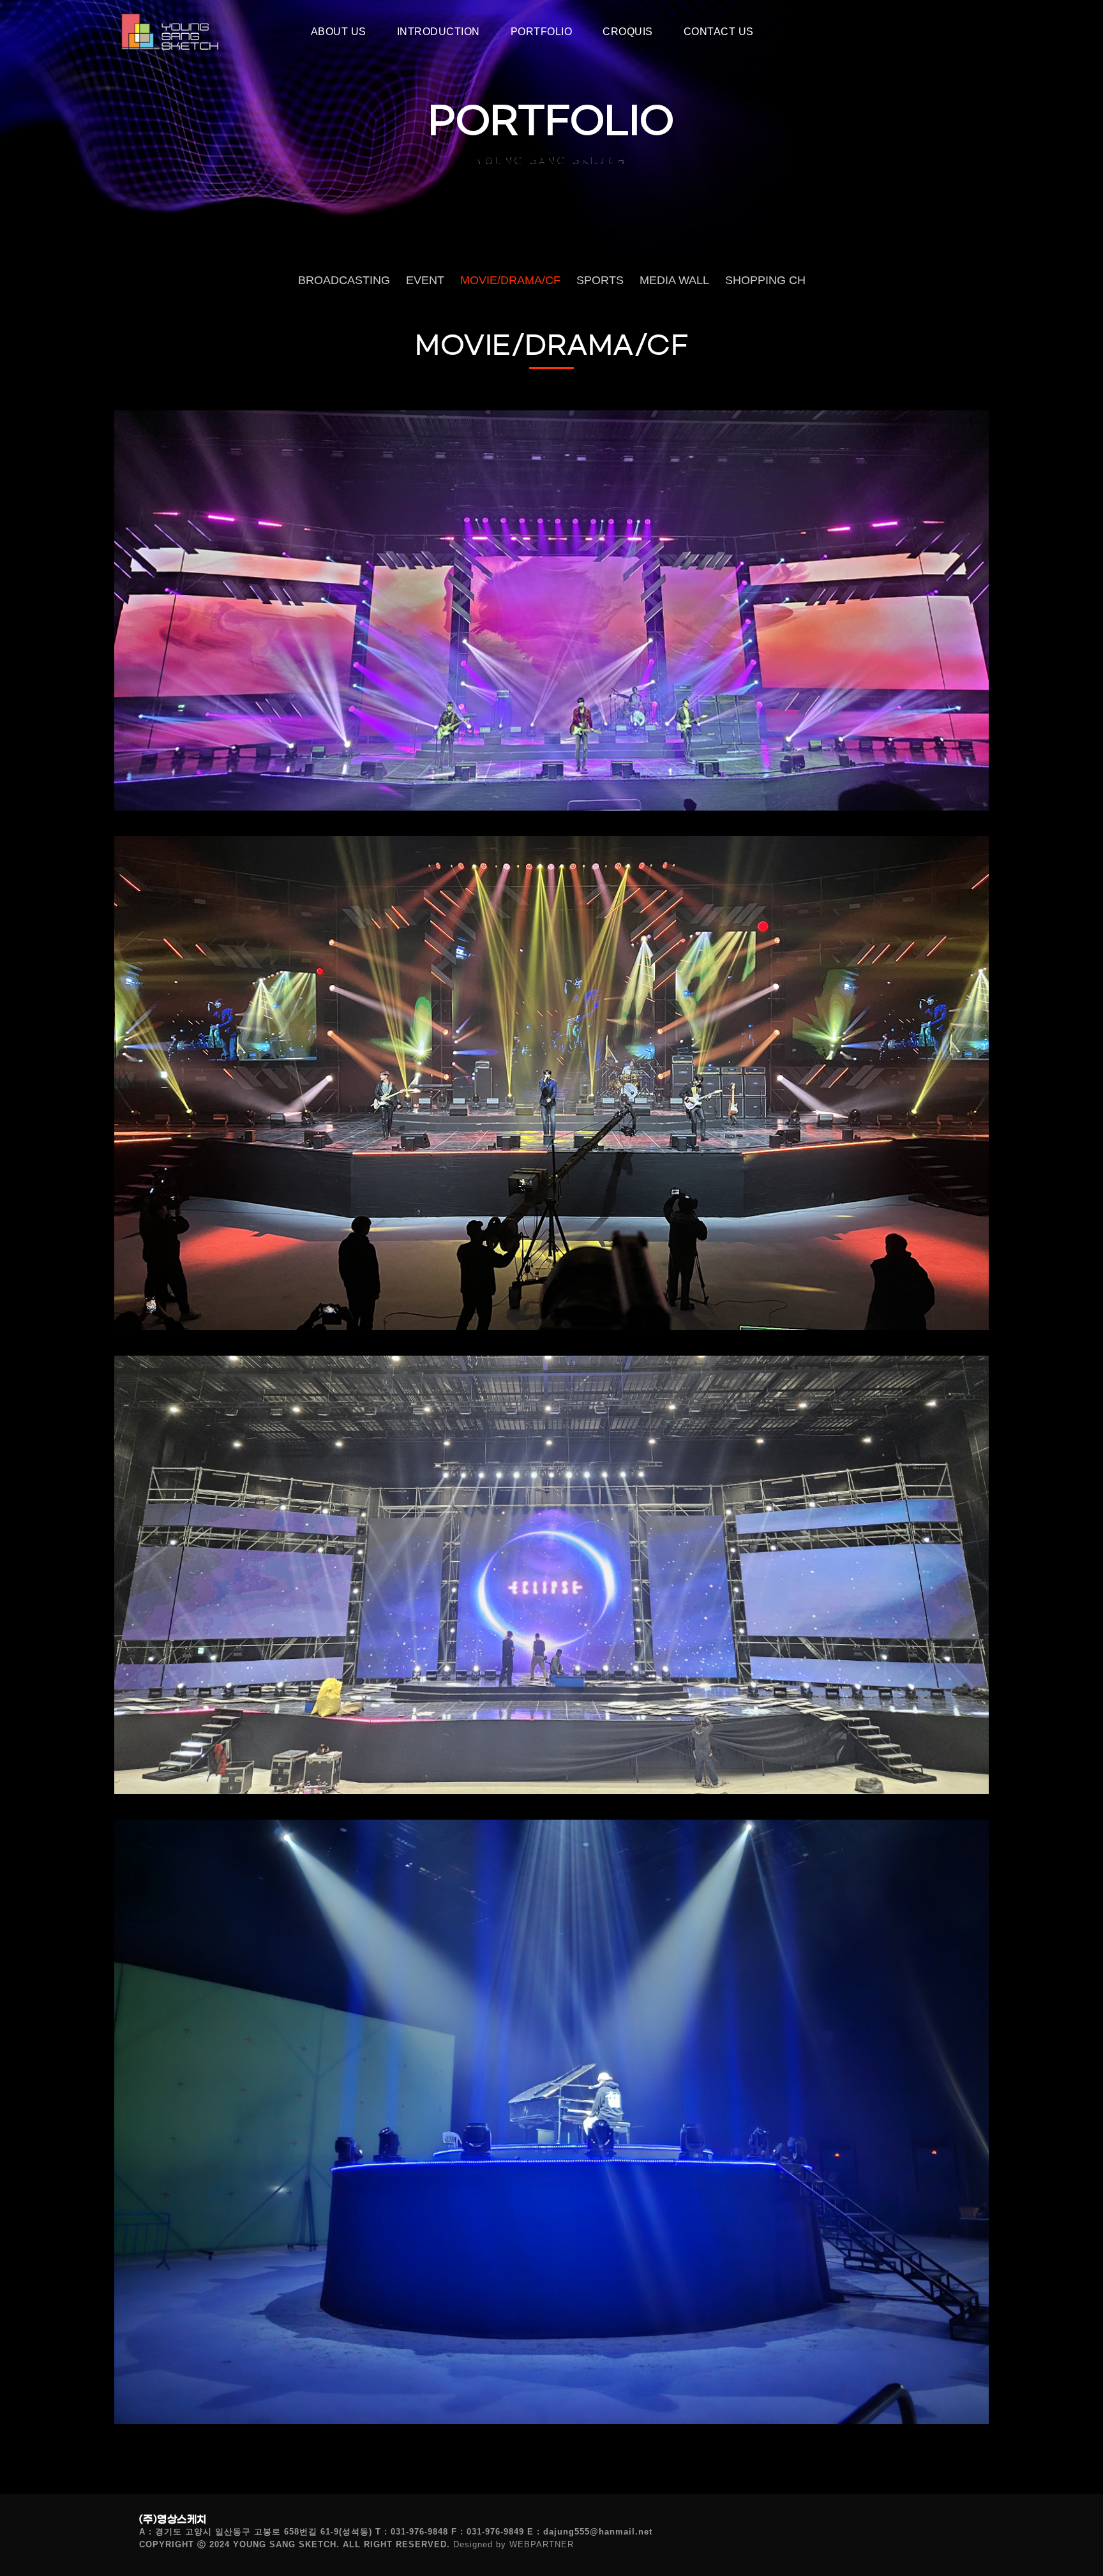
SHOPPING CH (765, 280)
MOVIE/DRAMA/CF (510, 280)
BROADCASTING (344, 280)
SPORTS (600, 280)
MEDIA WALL (674, 280)
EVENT (425, 280)
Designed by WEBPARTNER (514, 2544)
